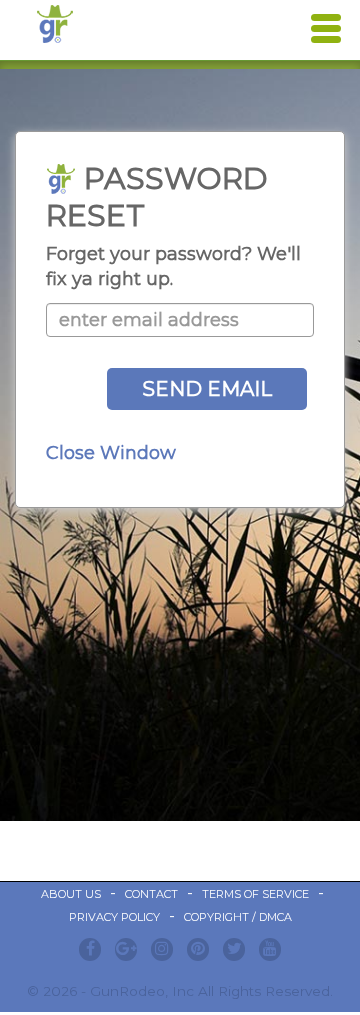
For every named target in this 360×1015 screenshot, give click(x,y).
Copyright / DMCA (238, 917)
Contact (151, 894)
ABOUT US (71, 894)
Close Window (111, 453)
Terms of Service (255, 894)
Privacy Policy (114, 917)
